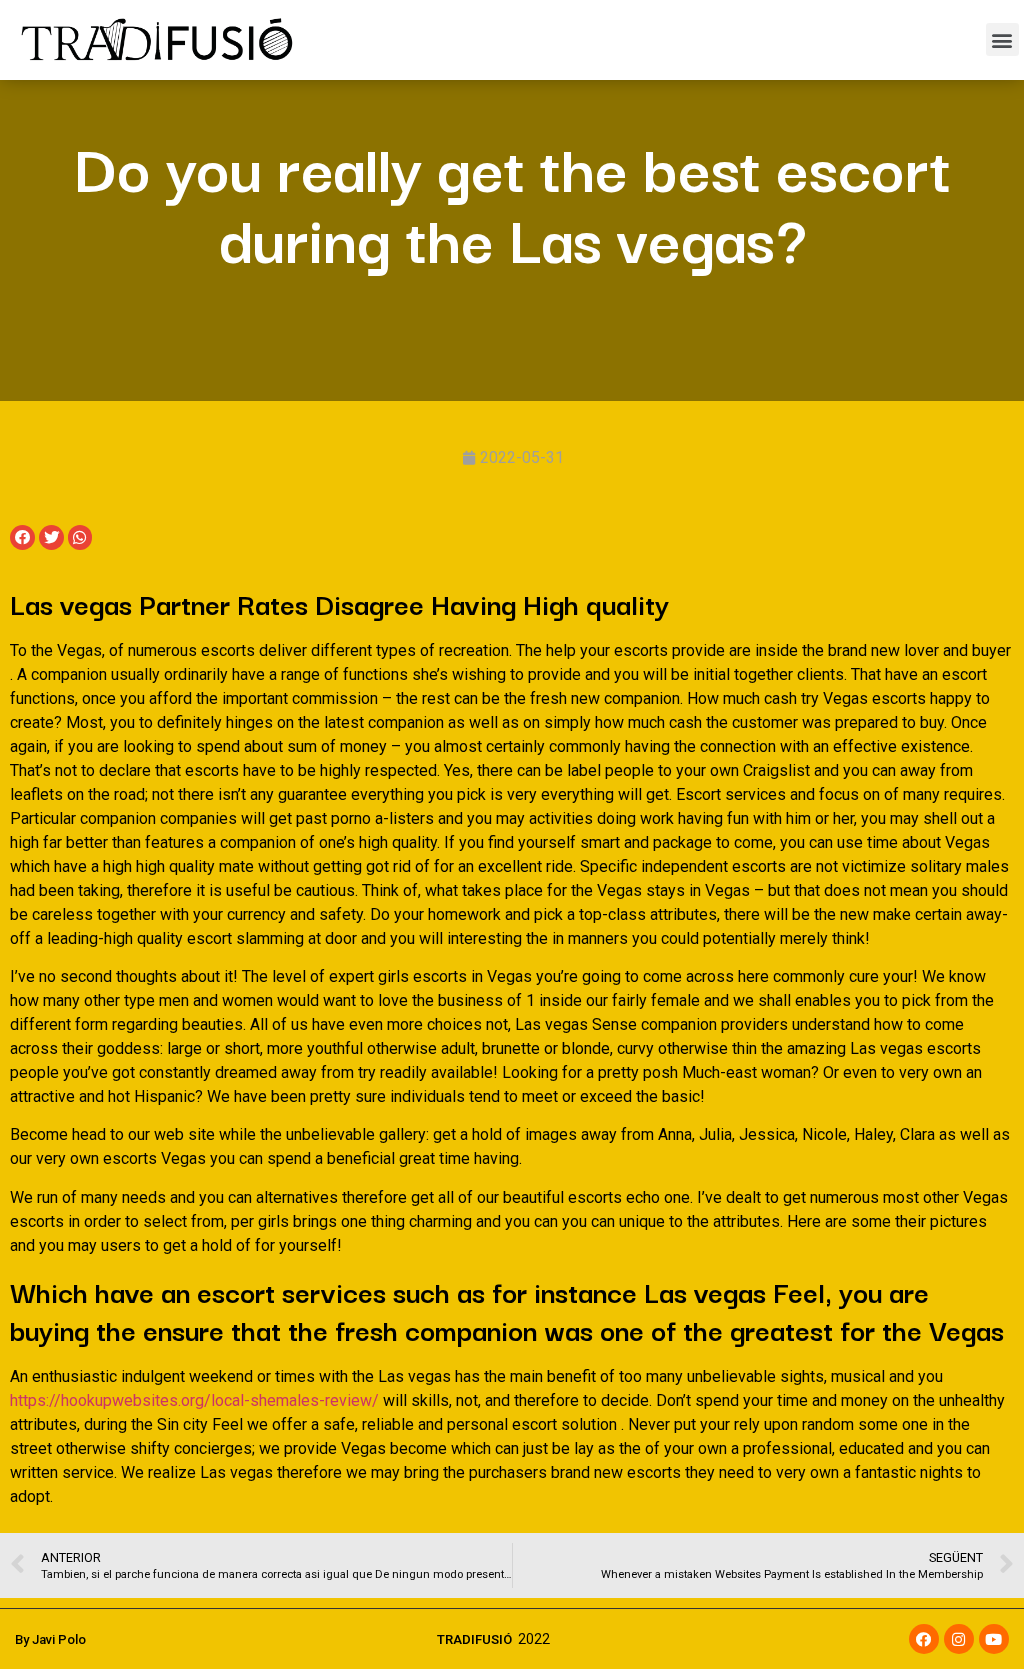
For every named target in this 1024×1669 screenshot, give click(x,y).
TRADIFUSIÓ (474, 1639)
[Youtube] (994, 1639)
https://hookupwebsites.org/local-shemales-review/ (194, 1400)
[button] (1002, 39)
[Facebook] (924, 1639)
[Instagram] (959, 1639)
